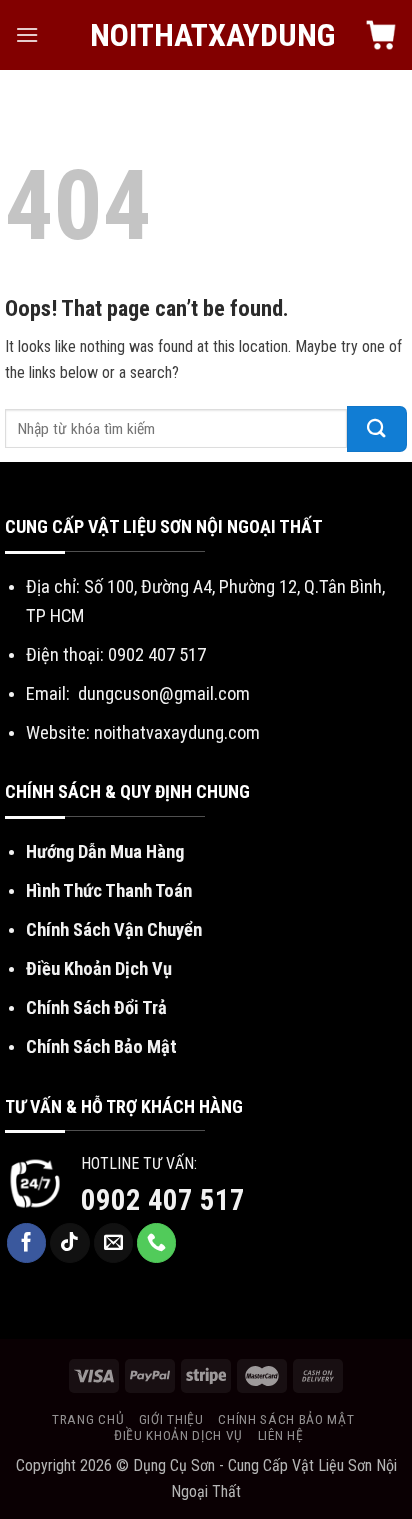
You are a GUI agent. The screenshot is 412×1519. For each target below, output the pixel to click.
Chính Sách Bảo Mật (101, 1046)
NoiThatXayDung (206, 35)
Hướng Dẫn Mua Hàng (105, 851)
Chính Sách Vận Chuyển (114, 929)
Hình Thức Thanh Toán (109, 890)
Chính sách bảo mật (286, 1419)
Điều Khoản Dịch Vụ (99, 968)
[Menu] (27, 34)
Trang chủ (88, 1419)
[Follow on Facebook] (27, 1243)
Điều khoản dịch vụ (178, 1435)
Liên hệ (281, 1435)
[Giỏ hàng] (381, 35)
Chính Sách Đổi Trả (96, 1007)
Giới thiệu (171, 1419)
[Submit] (377, 429)
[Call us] (157, 1243)
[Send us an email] (114, 1243)
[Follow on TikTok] (70, 1243)
